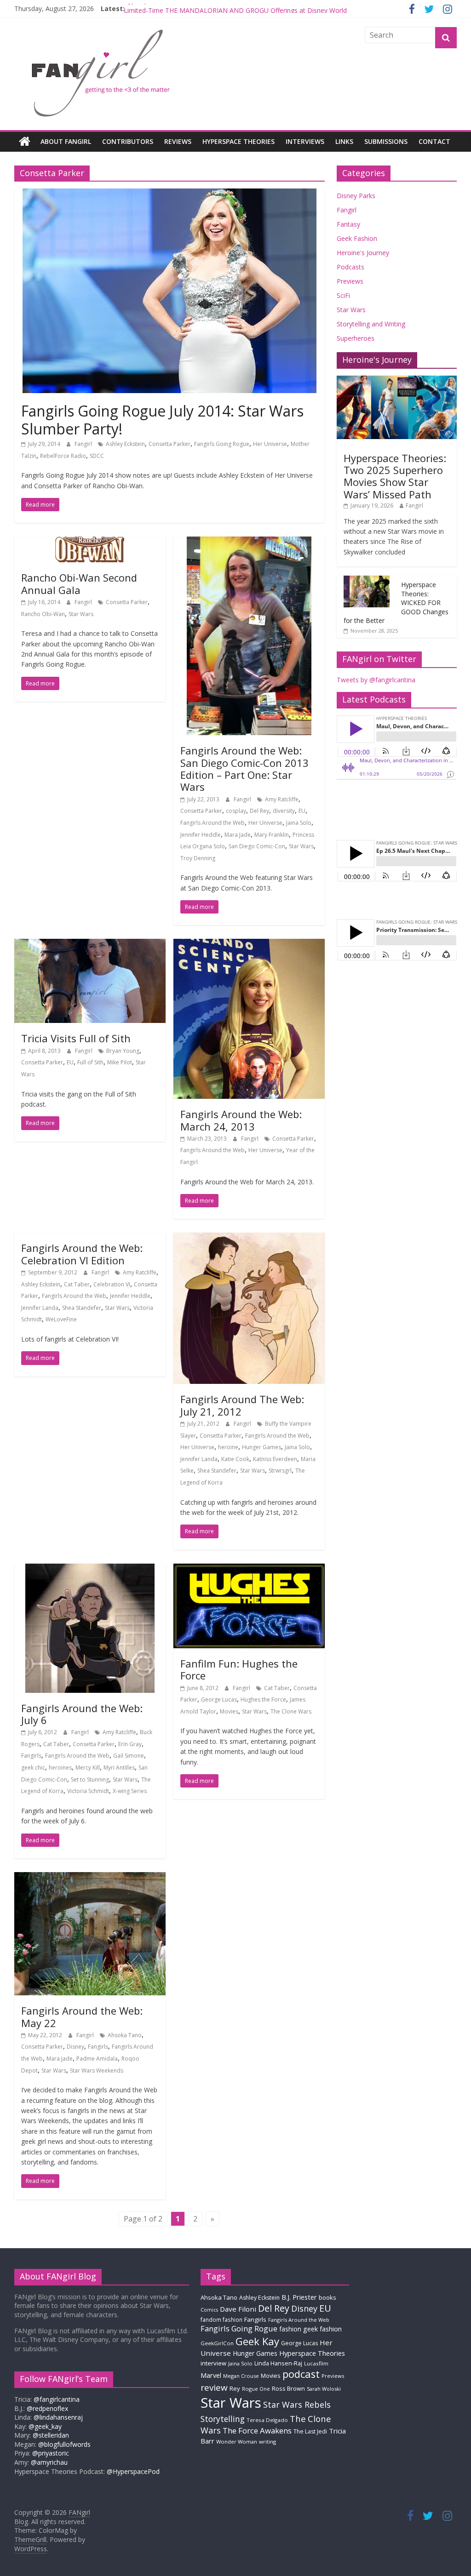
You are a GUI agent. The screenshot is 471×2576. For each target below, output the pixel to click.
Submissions (386, 141)
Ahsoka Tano (125, 2035)
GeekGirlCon (217, 2343)
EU (302, 811)
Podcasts (350, 267)
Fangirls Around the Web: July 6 (82, 1714)
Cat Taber (77, 1284)
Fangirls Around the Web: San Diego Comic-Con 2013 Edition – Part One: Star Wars (244, 768)
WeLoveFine (61, 1319)
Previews (350, 281)
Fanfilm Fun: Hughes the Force (239, 1669)
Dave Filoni (238, 2309)
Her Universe (270, 444)
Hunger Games (261, 1447)
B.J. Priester (299, 2297)
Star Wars (81, 614)
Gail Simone (129, 1756)
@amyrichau (49, 2462)
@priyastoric (51, 2453)
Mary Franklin (272, 835)
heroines (60, 1768)
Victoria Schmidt (88, 1791)
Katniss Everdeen (275, 1459)
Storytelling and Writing (371, 324)
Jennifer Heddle (201, 835)
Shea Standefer (82, 1308)
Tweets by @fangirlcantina (376, 680)
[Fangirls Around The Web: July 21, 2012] (249, 1238)
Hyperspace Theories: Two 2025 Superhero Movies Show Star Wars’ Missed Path (395, 476)
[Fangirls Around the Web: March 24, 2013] (249, 944)
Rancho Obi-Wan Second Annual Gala (79, 583)
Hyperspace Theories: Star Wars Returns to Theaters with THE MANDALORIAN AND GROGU (262, 9)
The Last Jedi (310, 2431)
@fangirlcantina (57, 2399)
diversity (284, 811)
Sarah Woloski (324, 2389)
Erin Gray (130, 1744)
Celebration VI (112, 1284)
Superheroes (356, 338)
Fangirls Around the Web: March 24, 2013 (241, 1120)
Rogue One (256, 2389)
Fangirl (84, 444)
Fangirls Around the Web (213, 823)
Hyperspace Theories (238, 141)
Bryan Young (123, 1051)
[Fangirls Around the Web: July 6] (90, 1569)
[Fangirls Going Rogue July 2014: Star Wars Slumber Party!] (169, 194)
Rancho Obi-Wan (43, 614)
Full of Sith (90, 1062)
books (327, 2297)
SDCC (97, 456)
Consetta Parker (169, 444)
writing (267, 2442)
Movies (229, 1711)
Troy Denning (198, 858)
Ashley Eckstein (125, 444)
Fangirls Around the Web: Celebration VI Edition (82, 1254)
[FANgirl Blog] (25, 142)
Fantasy (348, 224)
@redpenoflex (47, 2408)
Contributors (128, 141)
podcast (301, 2374)
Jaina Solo (299, 823)
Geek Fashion (357, 238)
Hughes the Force (263, 1699)
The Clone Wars (291, 1711)
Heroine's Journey (363, 253)
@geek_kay (45, 2426)
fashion (290, 2329)
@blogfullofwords (64, 2444)
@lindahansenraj (58, 2417)
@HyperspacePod (133, 2471)
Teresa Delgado (267, 2420)
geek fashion (322, 2329)
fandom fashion (221, 2319)
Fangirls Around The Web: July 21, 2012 (242, 1405)
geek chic (33, 1768)
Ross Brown (288, 2389)
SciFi (343, 295)
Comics (209, 2310)
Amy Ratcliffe (282, 799)
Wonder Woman (237, 2442)
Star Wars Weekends (97, 2071)
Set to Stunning (90, 1779)
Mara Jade (238, 835)
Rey (235, 2388)
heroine (228, 1447)
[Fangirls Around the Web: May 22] (90, 1878)
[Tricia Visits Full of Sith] (90, 944)
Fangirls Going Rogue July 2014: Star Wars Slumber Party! (162, 420)
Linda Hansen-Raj (278, 2363)
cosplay (236, 811)
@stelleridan (51, 2435)
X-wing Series (130, 1791)
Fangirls (31, 1756)
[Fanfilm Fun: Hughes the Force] (249, 1569)
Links (344, 141)
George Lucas (219, 1699)
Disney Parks (356, 196)
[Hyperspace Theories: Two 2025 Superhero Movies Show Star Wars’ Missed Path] (397, 380)
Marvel (211, 2375)
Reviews (178, 141)
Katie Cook (235, 1459)
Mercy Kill (88, 1768)
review (214, 2388)
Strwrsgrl (280, 1471)
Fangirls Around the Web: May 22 (82, 2016)
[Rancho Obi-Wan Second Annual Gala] (90, 542)
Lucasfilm (316, 2363)
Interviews (305, 141)
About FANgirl (66, 141)
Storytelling (223, 2419)
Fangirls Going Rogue (222, 444)
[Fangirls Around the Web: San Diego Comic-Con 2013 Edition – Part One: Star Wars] (249, 542)
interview (213, 2363)
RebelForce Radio (63, 456)
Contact (434, 141)
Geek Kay (257, 2341)
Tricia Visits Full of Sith (76, 1038)
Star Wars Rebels (297, 2405)
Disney (75, 2047)
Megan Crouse (241, 2376)
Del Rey (259, 811)
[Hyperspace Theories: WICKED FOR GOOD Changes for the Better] (367, 580)
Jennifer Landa (40, 1308)
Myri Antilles (119, 1768)
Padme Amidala (97, 2059)
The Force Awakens (257, 2430)
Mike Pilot (120, 1062)
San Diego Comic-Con (257, 846)
